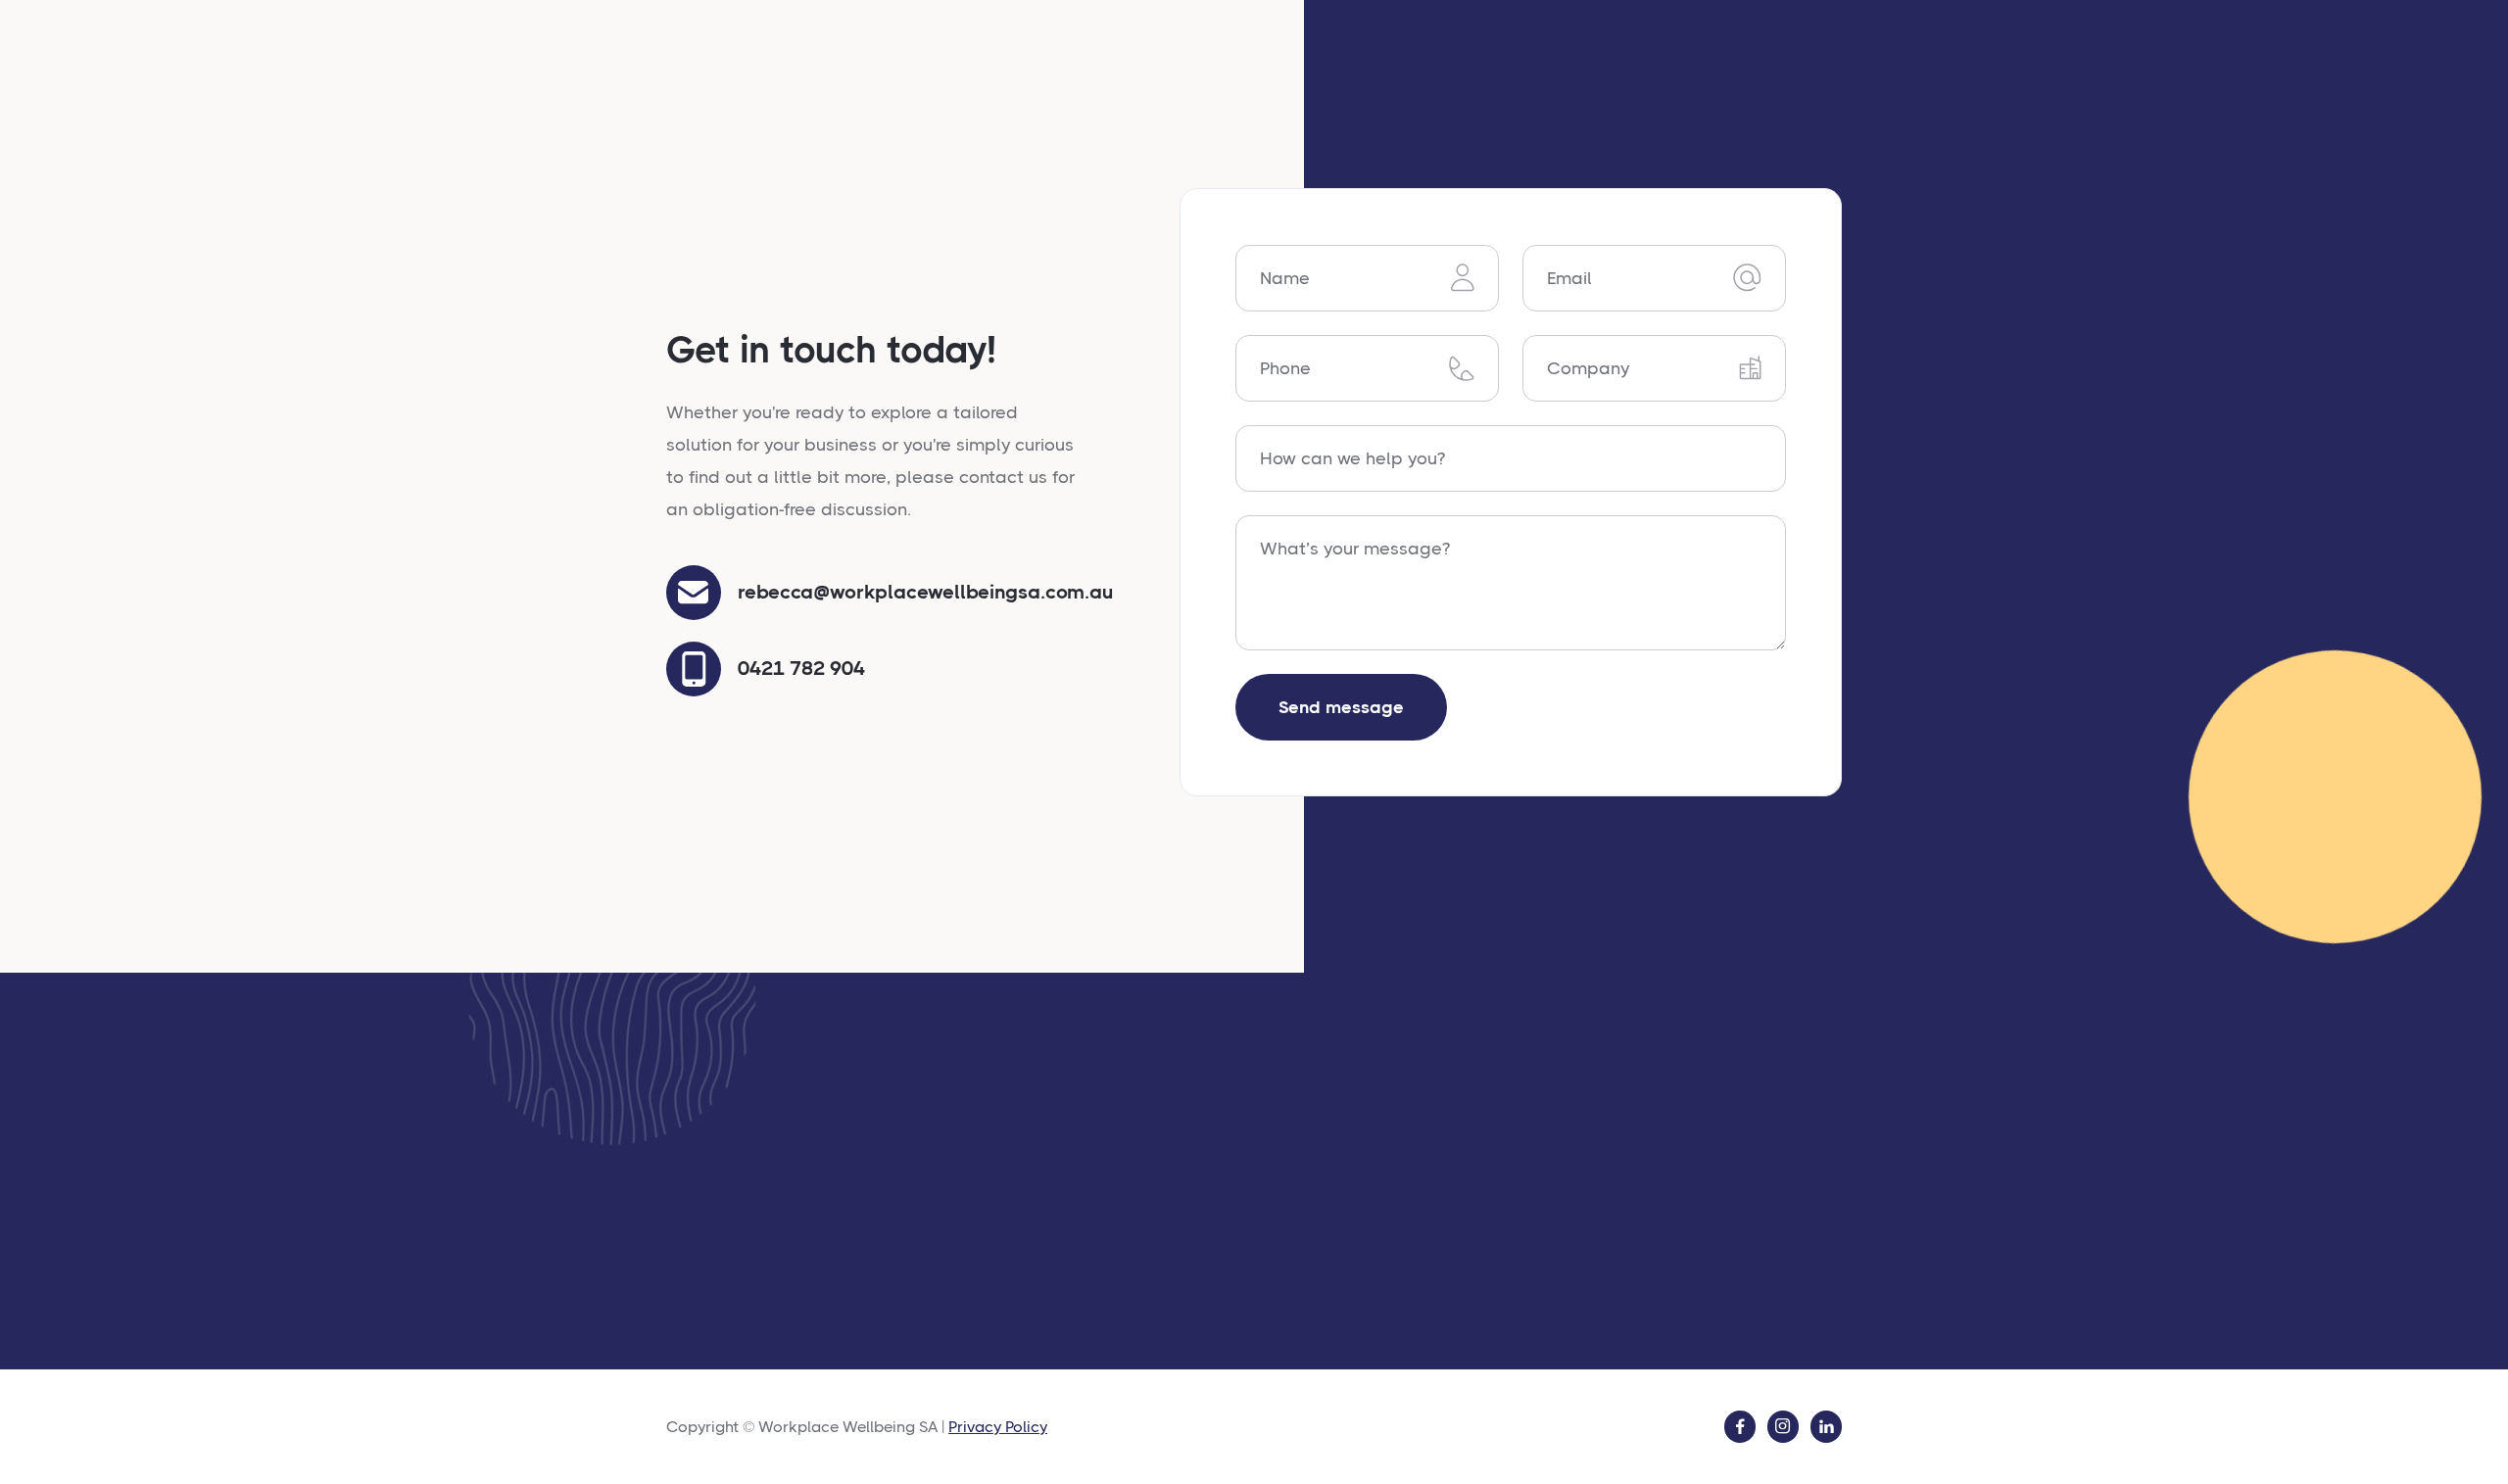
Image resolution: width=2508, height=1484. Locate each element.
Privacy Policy (998, 1427)
